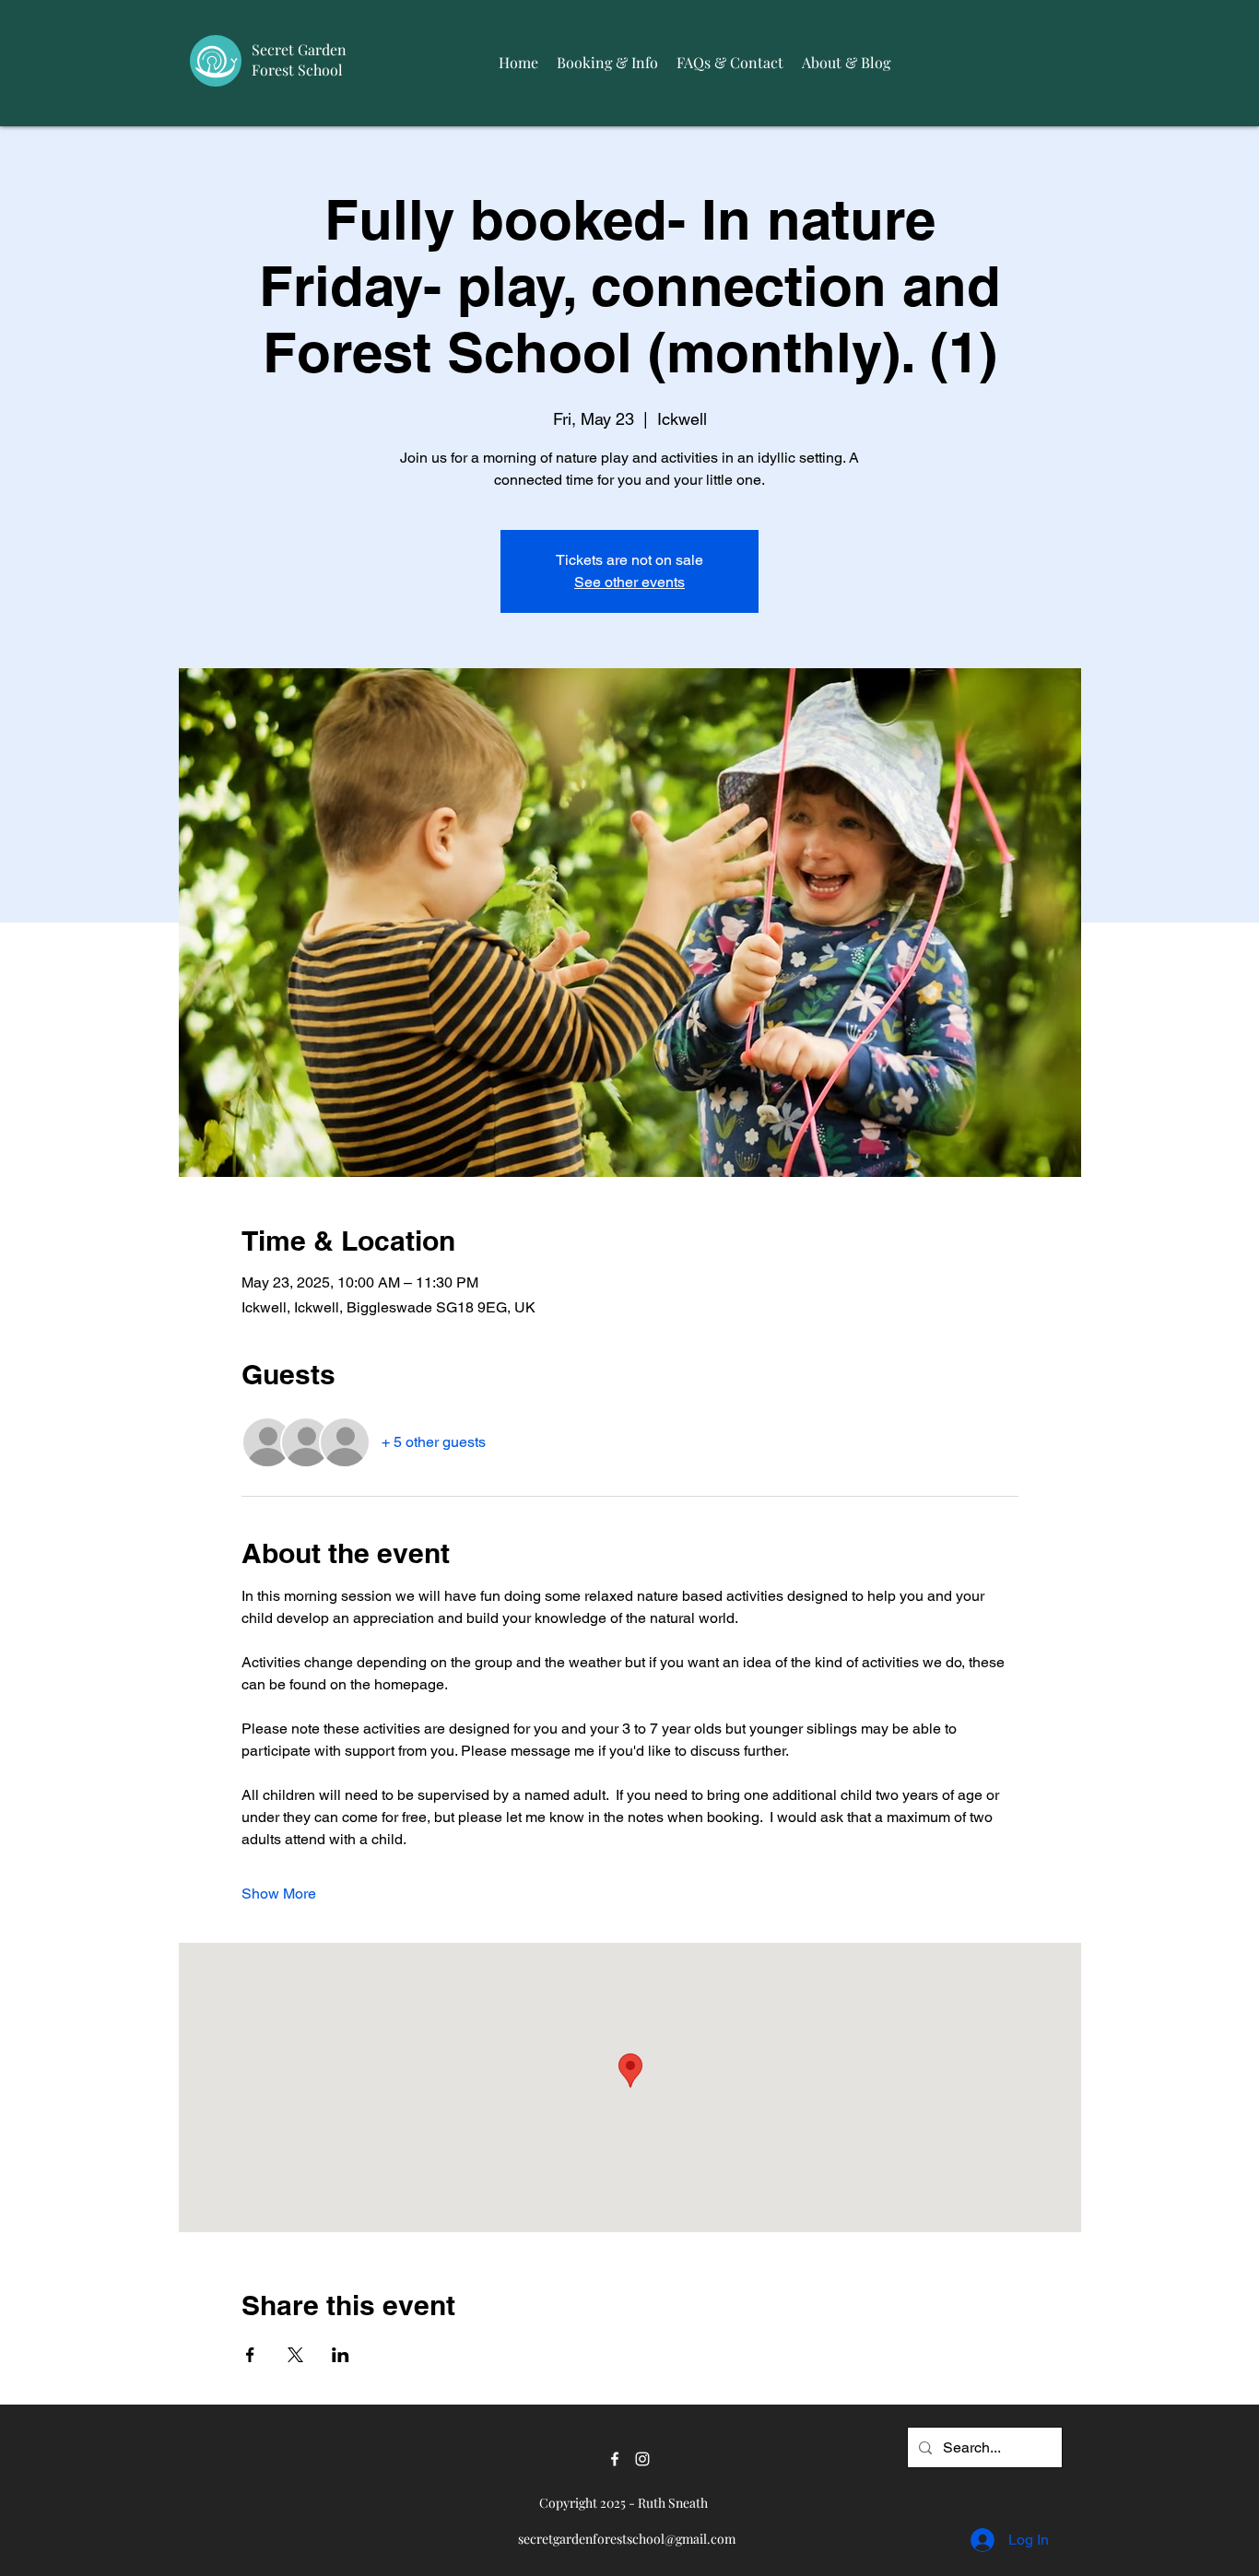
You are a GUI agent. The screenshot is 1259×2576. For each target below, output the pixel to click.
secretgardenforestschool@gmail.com (627, 2539)
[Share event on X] (295, 2355)
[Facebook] (615, 2459)
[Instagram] (642, 2459)
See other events (629, 582)
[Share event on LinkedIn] (341, 2355)
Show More (279, 1894)
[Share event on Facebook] (250, 2355)
